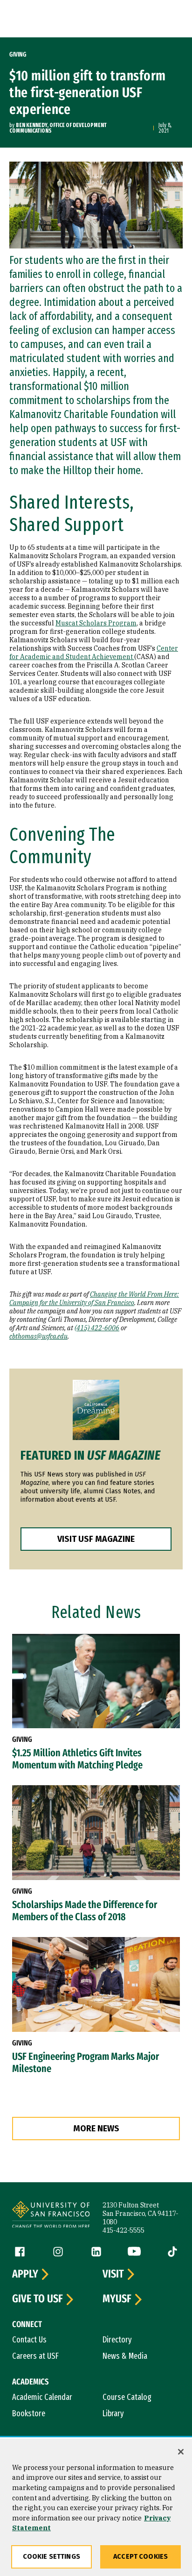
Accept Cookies (141, 2557)
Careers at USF (35, 2356)
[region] (96, 2507)
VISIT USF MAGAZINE (96, 1539)
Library (113, 2413)
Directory (117, 2340)
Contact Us (29, 2340)
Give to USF (38, 2299)
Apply (25, 2274)
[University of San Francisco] (51, 2216)
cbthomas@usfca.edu (38, 1336)
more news (96, 2129)
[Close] (181, 2452)
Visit (113, 2274)
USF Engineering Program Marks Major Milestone (86, 2063)
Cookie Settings (51, 2557)
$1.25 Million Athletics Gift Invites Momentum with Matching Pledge (77, 1759)
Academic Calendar (42, 2397)
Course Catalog (127, 2397)
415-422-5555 (123, 2230)
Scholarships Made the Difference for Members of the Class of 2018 (85, 1911)
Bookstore (29, 2413)
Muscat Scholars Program (96, 623)
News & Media (125, 2356)
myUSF (117, 2299)
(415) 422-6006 (97, 1328)
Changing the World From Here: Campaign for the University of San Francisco (94, 1299)
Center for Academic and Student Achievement (94, 653)
